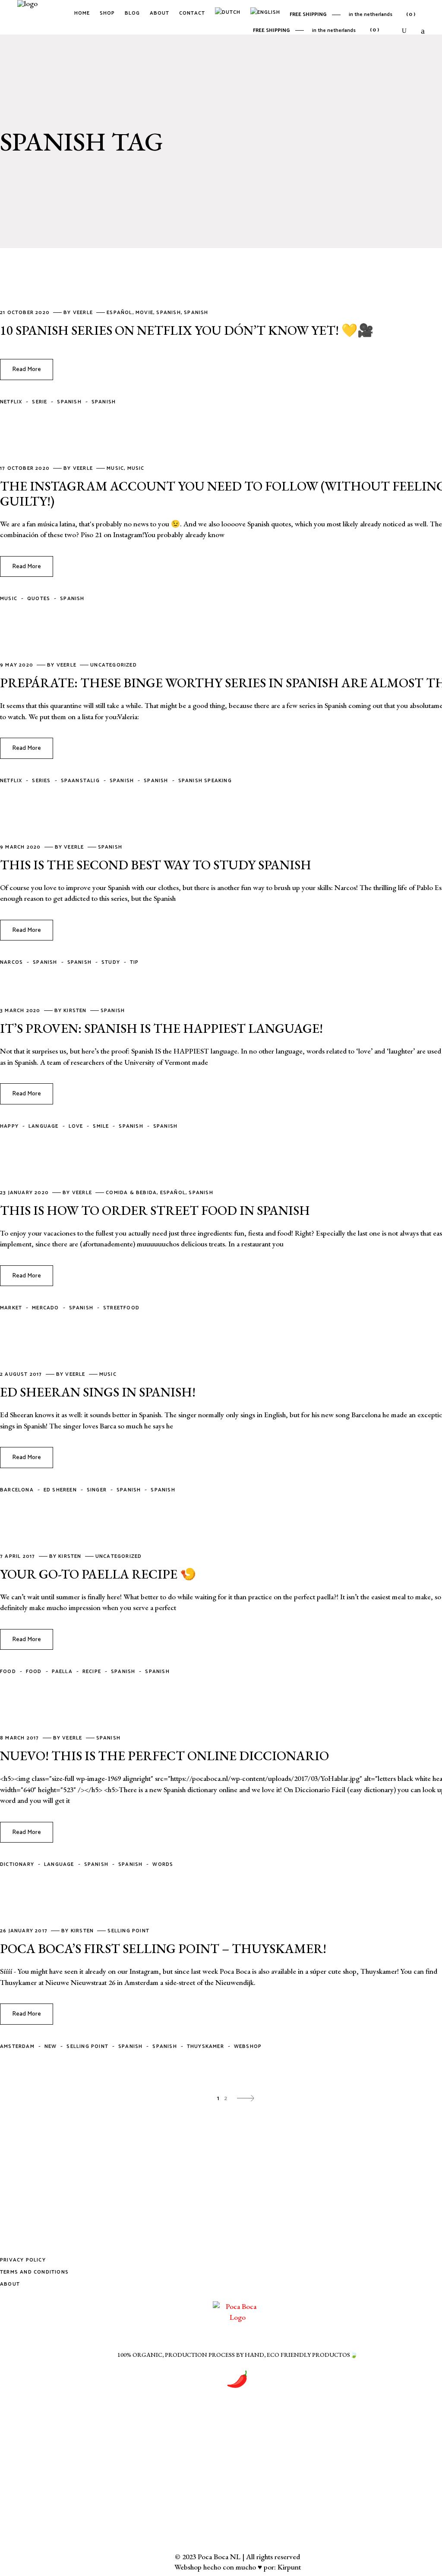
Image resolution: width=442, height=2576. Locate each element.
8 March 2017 (21, 1738)
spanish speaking (205, 781)
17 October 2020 (26, 468)
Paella (62, 1672)
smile (101, 1126)
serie (39, 402)
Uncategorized (114, 665)
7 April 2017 (19, 1556)
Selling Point (128, 1931)
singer (97, 1490)
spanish (104, 402)
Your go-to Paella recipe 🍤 (98, 1574)
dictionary (17, 1864)
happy (9, 1126)
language (44, 1126)
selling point (87, 2046)
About (10, 2284)
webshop (248, 2046)
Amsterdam (17, 2046)
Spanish (168, 313)
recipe (92, 1672)
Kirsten (76, 1011)
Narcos (11, 962)
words (163, 1864)
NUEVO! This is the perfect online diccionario (164, 1756)
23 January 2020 (25, 1193)
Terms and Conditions (34, 2272)
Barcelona (17, 1490)
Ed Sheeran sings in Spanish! (98, 1392)
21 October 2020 (26, 313)
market (11, 1308)
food (8, 1672)
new (51, 2046)
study (111, 962)
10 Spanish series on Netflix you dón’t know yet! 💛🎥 (187, 330)
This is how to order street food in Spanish (155, 1210)
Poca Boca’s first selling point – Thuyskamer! (163, 1949)
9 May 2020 (17, 665)
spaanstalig (80, 781)
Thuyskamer (205, 2046)
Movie (144, 313)
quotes (39, 599)
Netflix (11, 402)
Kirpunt (289, 2567)
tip (134, 962)
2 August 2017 (22, 1374)
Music (115, 468)
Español (119, 313)
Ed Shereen (60, 1490)
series (41, 781)
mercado (45, 1308)
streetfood (121, 1308)
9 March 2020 (21, 847)
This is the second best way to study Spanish (156, 865)
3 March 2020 (21, 1011)
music (9, 599)
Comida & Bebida (131, 1193)
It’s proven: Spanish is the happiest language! (161, 1028)
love (76, 1126)
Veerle (84, 313)
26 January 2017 (25, 1931)
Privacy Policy (23, 2260)
